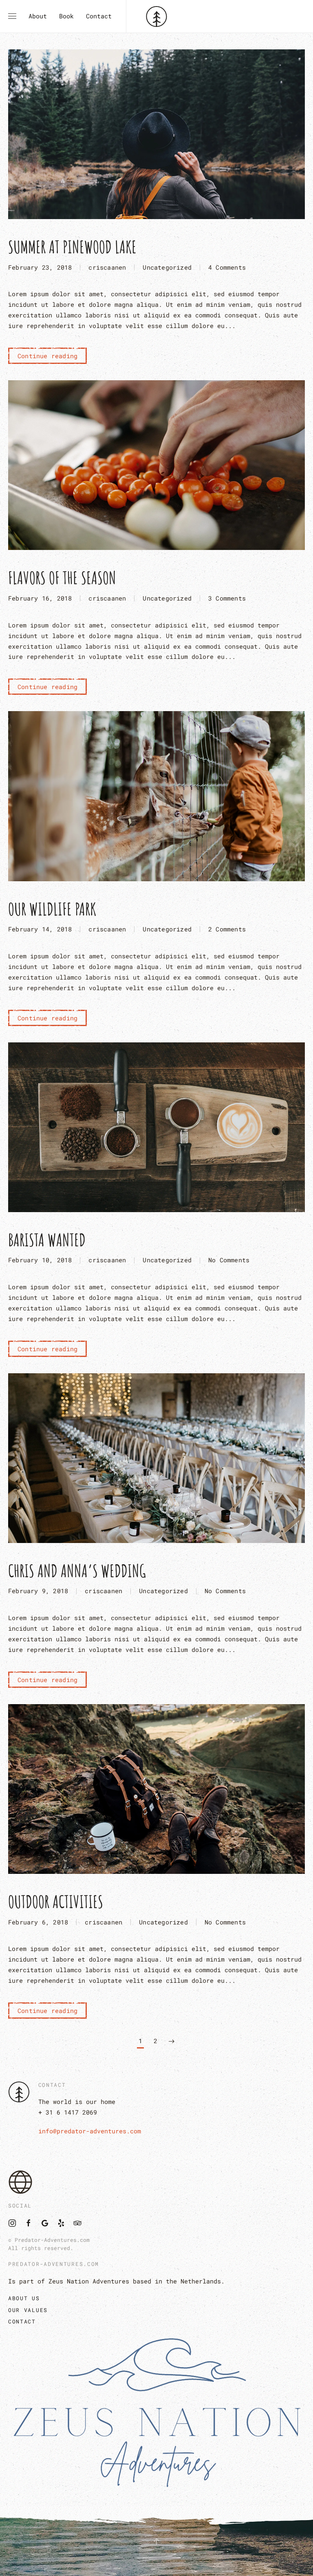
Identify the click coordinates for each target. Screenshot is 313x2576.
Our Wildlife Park (52, 909)
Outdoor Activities (56, 1901)
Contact (99, 16)
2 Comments (227, 930)
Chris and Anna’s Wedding (77, 1571)
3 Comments (227, 599)
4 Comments (227, 268)
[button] (12, 16)
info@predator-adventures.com (90, 2131)
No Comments (229, 1261)
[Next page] (172, 2042)
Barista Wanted (47, 1240)
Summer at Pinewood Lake (72, 247)
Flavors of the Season (62, 577)
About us (24, 2298)
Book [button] (66, 16)
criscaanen (107, 267)
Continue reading (47, 356)
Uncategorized (167, 267)
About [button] (38, 16)
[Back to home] (157, 16)
